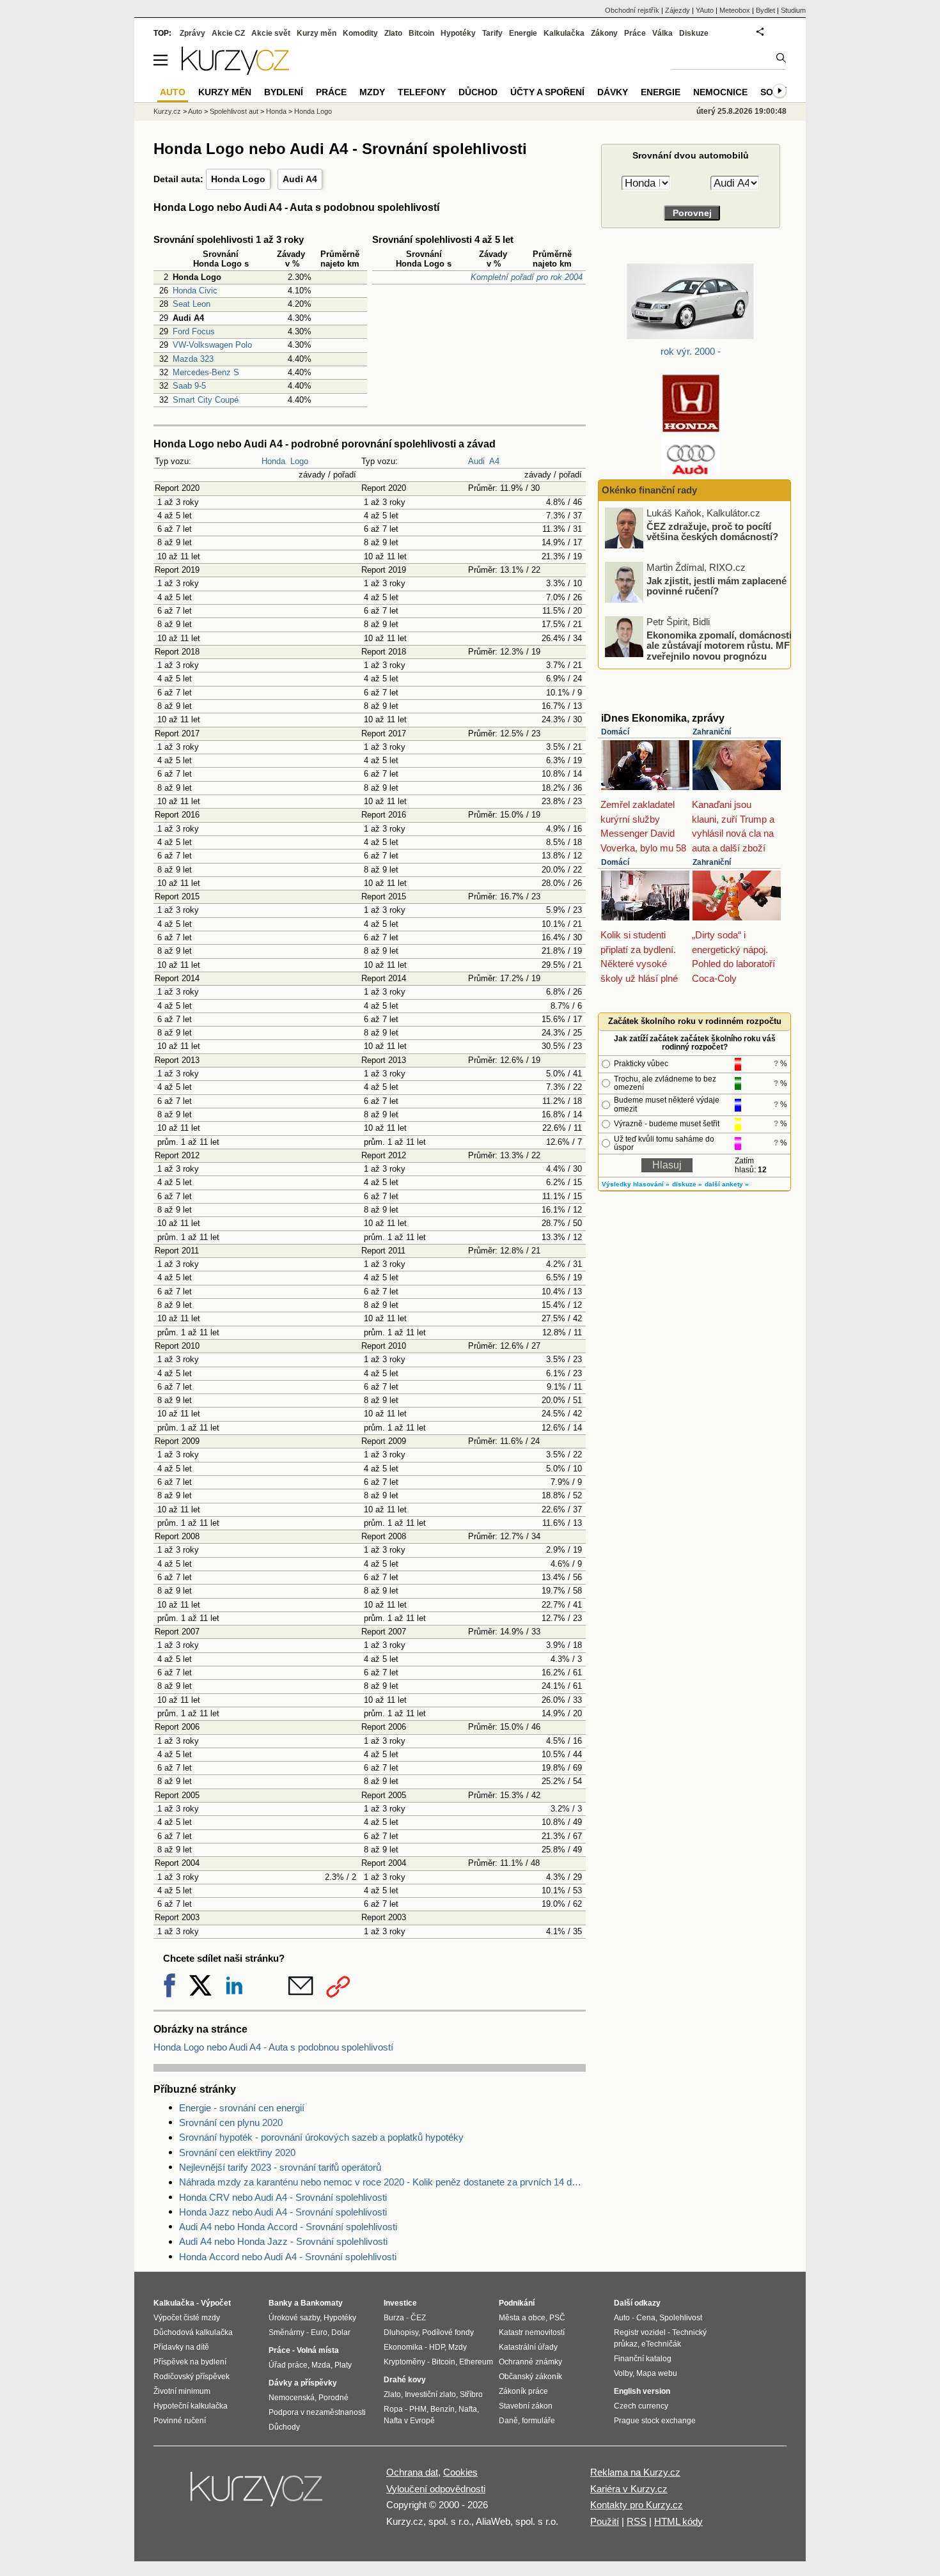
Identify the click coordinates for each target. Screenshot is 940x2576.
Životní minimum (182, 2391)
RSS (637, 2521)
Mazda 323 (193, 359)
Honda (273, 461)
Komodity (360, 33)
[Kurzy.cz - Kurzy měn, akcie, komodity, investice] (235, 71)
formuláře (538, 2421)
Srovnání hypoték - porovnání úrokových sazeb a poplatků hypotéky (321, 2137)
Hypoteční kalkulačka (191, 2406)
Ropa (393, 2409)
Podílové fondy (448, 2332)
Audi (476, 461)
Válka (662, 33)
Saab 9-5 (189, 386)
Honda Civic (195, 291)
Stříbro (471, 2394)
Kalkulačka (564, 33)
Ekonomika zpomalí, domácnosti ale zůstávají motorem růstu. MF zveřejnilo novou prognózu (719, 645)
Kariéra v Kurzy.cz (629, 2489)
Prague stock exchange (655, 2421)
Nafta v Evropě (409, 2421)
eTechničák (661, 2344)
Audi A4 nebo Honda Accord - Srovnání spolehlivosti (288, 2227)
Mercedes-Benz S (206, 372)
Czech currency (641, 2406)
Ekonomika (403, 2347)
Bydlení (284, 92)
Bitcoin (421, 33)
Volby (623, 2373)
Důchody (284, 2427)
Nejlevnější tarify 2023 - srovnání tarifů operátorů (280, 2167)
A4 (494, 461)
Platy (343, 2365)
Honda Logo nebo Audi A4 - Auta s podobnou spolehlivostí (273, 2047)
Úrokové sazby (294, 2318)
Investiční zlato (430, 2394)
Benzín (443, 2409)
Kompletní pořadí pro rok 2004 (527, 277)
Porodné (333, 2398)
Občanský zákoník (530, 2377)
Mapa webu (657, 2373)
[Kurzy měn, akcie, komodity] (258, 2494)
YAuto (705, 10)
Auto (195, 111)
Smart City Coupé (206, 400)
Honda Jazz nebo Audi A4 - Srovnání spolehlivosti (283, 2212)
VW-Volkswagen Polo (212, 345)
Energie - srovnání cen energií (242, 2108)
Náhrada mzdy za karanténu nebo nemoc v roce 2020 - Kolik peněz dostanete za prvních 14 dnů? (382, 2182)
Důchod (478, 92)
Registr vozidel (640, 2332)
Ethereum (476, 2362)
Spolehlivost (681, 2318)
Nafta (468, 2409)
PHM (418, 2409)
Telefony (422, 92)
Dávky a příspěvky (303, 2383)
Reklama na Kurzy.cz (635, 2472)
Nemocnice (720, 92)
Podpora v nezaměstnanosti (317, 2412)
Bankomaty (322, 2303)
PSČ (557, 2318)
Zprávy (192, 33)
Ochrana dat (412, 2472)
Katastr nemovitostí (532, 2332)
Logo (299, 461)
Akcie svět (271, 33)
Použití (605, 2521)
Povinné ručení (180, 2421)
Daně (508, 2421)
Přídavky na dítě (181, 2347)
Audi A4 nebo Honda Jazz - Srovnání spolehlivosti (283, 2241)
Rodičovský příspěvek (192, 2377)
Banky (280, 2303)
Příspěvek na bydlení (190, 2362)
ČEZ (418, 2318)
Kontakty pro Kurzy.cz (637, 2505)
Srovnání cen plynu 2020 (231, 2122)
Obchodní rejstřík (632, 10)
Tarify (492, 33)
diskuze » (687, 1184)
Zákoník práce (523, 2391)
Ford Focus (194, 331)
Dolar (341, 2332)
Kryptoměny (404, 2362)
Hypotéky (458, 33)
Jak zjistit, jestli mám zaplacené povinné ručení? (717, 586)
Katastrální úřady (528, 2347)
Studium (793, 10)
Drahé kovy (405, 2380)
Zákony (604, 33)
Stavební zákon (526, 2406)
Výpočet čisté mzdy (187, 2318)
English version (642, 2391)
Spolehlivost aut (234, 111)
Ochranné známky (530, 2362)
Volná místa (318, 2350)
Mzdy (372, 92)
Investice (400, 2303)
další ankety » (727, 1184)
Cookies (460, 2472)
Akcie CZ (228, 33)
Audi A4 (300, 179)
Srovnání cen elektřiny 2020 (237, 2153)
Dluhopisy (401, 2332)
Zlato (393, 33)
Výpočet (216, 2303)
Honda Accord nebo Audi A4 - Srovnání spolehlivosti (288, 2257)
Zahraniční (712, 732)
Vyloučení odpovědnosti (436, 2489)
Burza (394, 2318)
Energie (523, 33)
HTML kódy (678, 2521)
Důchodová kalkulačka (193, 2332)
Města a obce (522, 2318)
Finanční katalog (643, 2359)
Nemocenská (292, 2398)
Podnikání (517, 2303)
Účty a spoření (547, 92)
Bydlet (765, 10)
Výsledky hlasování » (636, 1184)
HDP (437, 2347)
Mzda (321, 2365)
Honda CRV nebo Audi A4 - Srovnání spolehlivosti (283, 2197)
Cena (646, 2318)
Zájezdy (678, 10)
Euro (319, 2332)
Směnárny (286, 2332)
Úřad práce (288, 2365)
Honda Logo (238, 179)
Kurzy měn (317, 33)
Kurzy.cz (167, 111)
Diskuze (694, 33)
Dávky (613, 92)
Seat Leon (192, 304)
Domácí (615, 732)
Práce (635, 33)
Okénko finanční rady (649, 490)
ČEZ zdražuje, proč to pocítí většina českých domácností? (712, 531)
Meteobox (735, 10)
